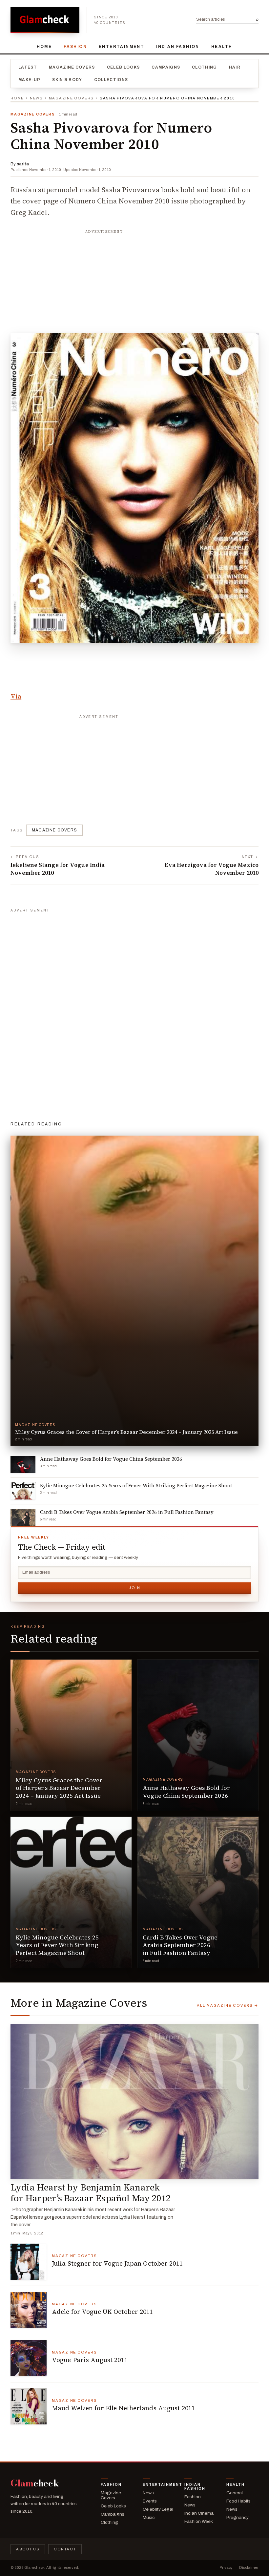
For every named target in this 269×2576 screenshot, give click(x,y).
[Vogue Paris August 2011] (29, 2358)
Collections (111, 80)
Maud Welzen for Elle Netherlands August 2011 (123, 2408)
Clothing (205, 67)
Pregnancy (238, 2517)
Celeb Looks (124, 67)
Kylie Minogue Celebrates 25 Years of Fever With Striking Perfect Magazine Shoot (57, 1945)
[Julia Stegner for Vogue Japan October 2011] (29, 2262)
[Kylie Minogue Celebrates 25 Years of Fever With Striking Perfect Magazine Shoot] (71, 1892)
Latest (28, 67)
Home (44, 47)
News (36, 98)
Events (150, 2501)
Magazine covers (54, 830)
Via (16, 696)
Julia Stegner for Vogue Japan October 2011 (117, 2263)
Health (222, 47)
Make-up (29, 80)
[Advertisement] (134, 278)
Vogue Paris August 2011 (90, 2360)
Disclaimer (249, 2567)
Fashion (75, 47)
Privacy (226, 2567)
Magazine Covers (72, 67)
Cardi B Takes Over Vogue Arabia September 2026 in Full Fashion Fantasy (180, 1945)
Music (149, 2517)
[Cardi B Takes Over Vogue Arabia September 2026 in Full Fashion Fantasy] (198, 1892)
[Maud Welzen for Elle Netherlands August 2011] (29, 2406)
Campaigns (166, 67)
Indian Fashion (178, 47)
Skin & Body (67, 80)
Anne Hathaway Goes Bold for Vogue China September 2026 (186, 1791)
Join (134, 1588)
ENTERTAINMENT (122, 47)
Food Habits (238, 2501)
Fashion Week (199, 2521)
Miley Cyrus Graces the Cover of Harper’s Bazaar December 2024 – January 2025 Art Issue (59, 1788)
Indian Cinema (199, 2513)
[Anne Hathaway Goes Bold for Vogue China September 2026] (198, 1735)
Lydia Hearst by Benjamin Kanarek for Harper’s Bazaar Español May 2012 (91, 2193)
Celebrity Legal (158, 2509)
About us (28, 2549)
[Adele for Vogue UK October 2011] (29, 2310)
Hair (235, 67)
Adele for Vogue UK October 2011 (103, 2312)
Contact (65, 2549)
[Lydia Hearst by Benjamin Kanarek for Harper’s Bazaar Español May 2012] (134, 2101)
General (235, 2493)
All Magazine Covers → (228, 2005)
